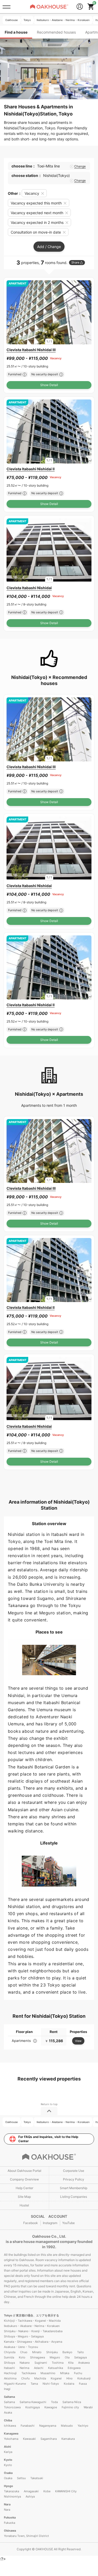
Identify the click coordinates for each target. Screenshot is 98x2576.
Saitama (9, 2397)
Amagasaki (31, 2491)
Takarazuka (11, 2491)
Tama (34, 2384)
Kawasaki (29, 2439)
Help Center (24, 2188)
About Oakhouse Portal (24, 2171)
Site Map (24, 2197)
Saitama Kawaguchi (33, 2402)
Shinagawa (38, 2357)
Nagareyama (48, 2426)
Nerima (24, 2368)
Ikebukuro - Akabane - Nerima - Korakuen (32, 2326)
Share (75, 262)
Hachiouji (10, 2373)
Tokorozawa (12, 2407)
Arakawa (84, 2363)
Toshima (58, 2363)
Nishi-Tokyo (51, 2384)
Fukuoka (10, 2517)
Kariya (8, 2452)
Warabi (88, 2407)
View (78, 2041)
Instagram (50, 2223)
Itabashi (9, 2368)
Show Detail (49, 385)
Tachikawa (29, 2373)
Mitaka (65, 2373)
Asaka (8, 2412)
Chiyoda (10, 2352)
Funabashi (28, 2426)
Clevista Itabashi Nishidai (29, 588)
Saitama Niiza (72, 2402)
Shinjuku (52, 2352)
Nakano (25, 2363)
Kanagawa (11, 2433)
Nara (7, 2504)
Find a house (16, 32)
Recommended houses (56, 32)
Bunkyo (67, 2352)
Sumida (9, 2357)
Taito (80, 2352)
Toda (54, 2402)
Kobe (47, 2491)
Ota (67, 2357)
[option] (49, 312)
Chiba (8, 2420)
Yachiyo (83, 2426)
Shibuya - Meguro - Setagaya (24, 2336)
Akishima (10, 2378)
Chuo (24, 2352)
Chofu (25, 2378)
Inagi (7, 2389)
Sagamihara (49, 2439)
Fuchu (78, 2373)
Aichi (7, 2447)
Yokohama (11, 2439)
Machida (40, 2378)
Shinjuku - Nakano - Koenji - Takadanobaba (33, 2331)
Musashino (48, 2373)
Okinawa (10, 2531)
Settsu (21, 2478)
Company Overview (24, 2179)
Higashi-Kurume (15, 2384)
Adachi (39, 2368)
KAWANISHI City (66, 2491)
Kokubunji (84, 2378)
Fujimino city (70, 2407)
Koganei (56, 2378)
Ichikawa (10, 2426)
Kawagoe (51, 2407)
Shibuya (9, 2363)
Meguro (55, 2357)
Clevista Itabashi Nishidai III (31, 350)
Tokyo (8, 2315)
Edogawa (74, 2368)
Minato (37, 2352)
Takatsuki (37, 2478)
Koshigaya (33, 2407)
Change (80, 166)
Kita (71, 2363)
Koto (22, 2357)
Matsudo (67, 2426)
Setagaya (80, 2357)
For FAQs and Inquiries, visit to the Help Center (48, 2139)
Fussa (83, 2384)
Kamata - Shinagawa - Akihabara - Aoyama (33, 2342)
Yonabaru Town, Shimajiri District (26, 2536)
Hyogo (8, 2486)
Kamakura (68, 2439)
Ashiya (30, 2496)
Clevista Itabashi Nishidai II (31, 469)
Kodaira (69, 2384)
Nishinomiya (12, 2496)
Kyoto (8, 2460)
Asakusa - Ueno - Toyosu (21, 2347)
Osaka (8, 2473)
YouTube (68, 2223)
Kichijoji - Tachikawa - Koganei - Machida (32, 2321)
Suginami (41, 2363)
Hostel (24, 2205)
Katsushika (56, 2368)
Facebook (31, 2223)
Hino (70, 2378)
